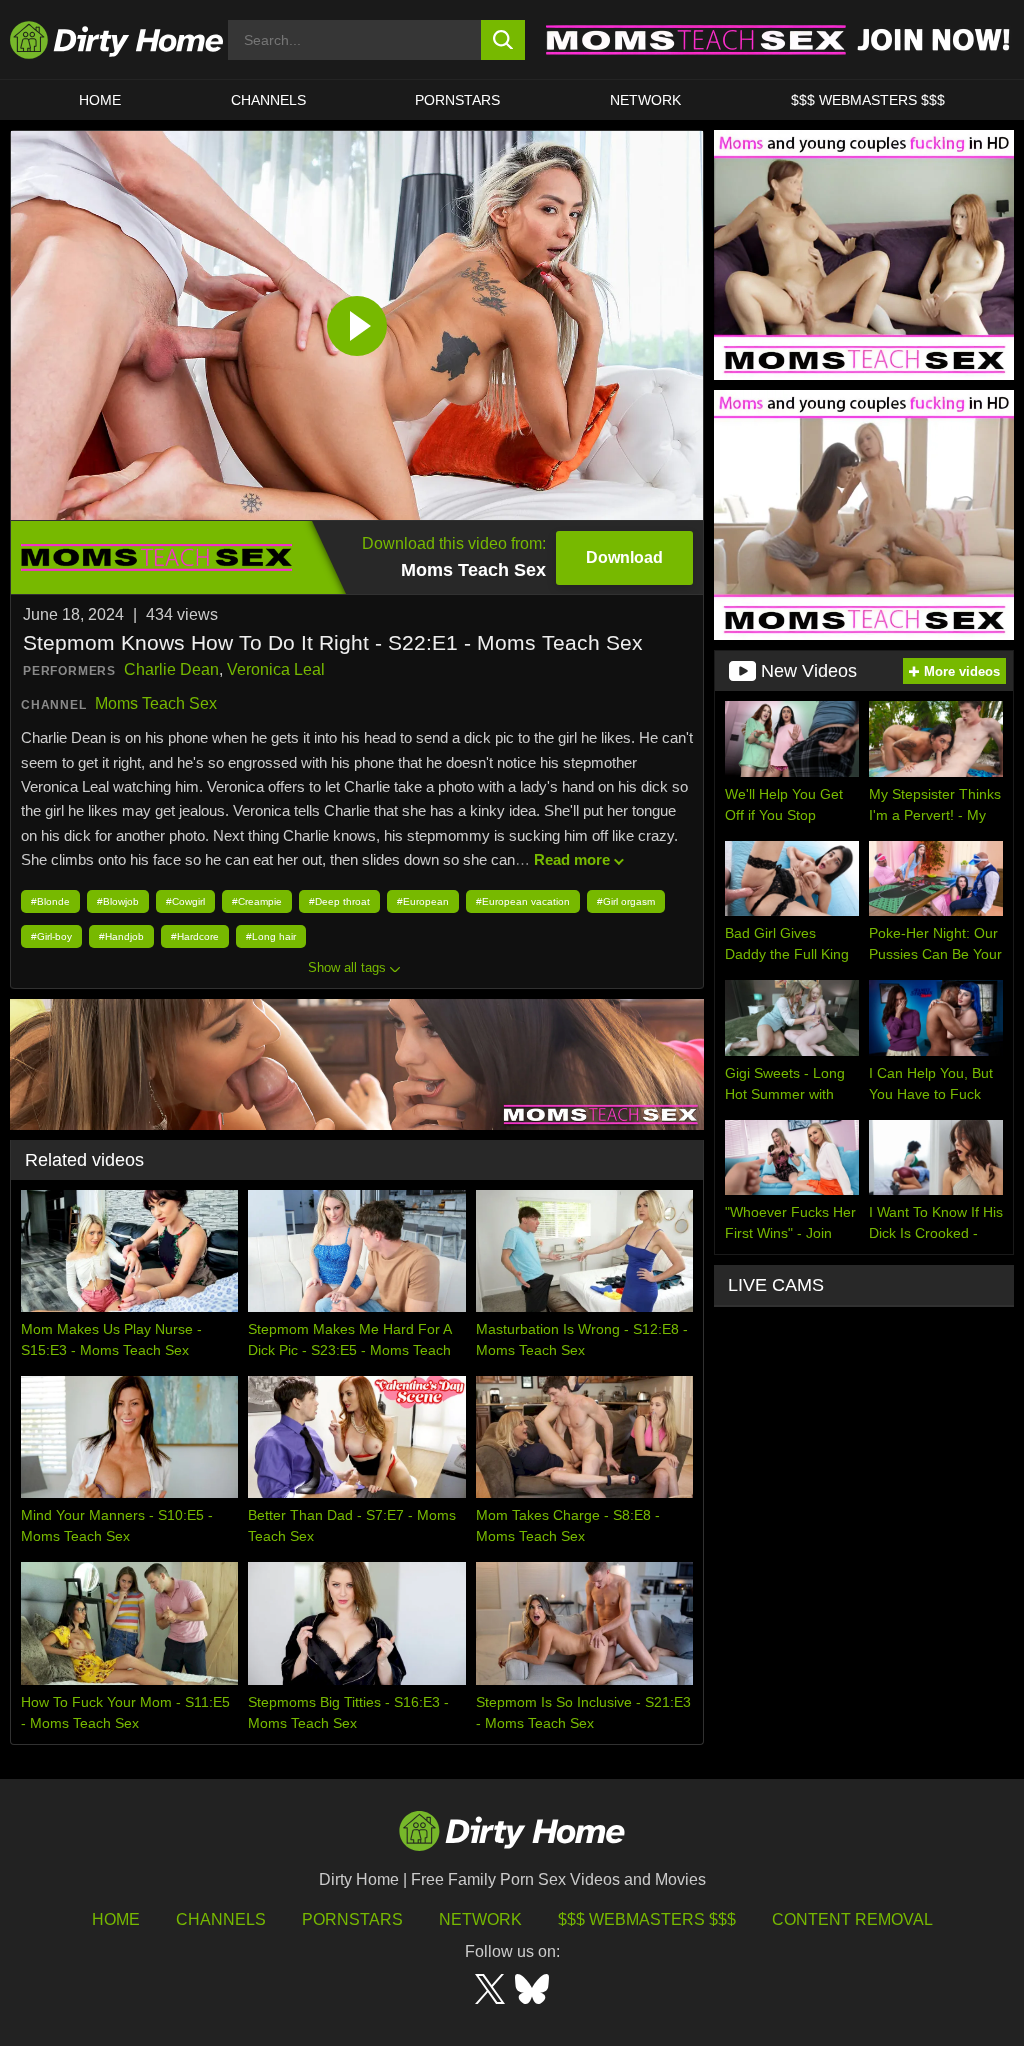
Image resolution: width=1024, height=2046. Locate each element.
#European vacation (523, 901)
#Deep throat (339, 901)
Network (645, 100)
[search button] (503, 40)
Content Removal (852, 1919)
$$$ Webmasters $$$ (647, 1919)
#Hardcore (195, 936)
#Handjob (121, 936)
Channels (221, 1919)
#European (423, 901)
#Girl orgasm (626, 901)
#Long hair (271, 936)
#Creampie (257, 901)
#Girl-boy (51, 936)
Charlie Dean (171, 669)
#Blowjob (118, 901)
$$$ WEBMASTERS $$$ (868, 100)
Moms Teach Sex (156, 703)
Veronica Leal (276, 669)
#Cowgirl (185, 901)
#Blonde (50, 901)
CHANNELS (268, 100)
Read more (572, 859)
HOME (100, 100)
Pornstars (457, 100)
